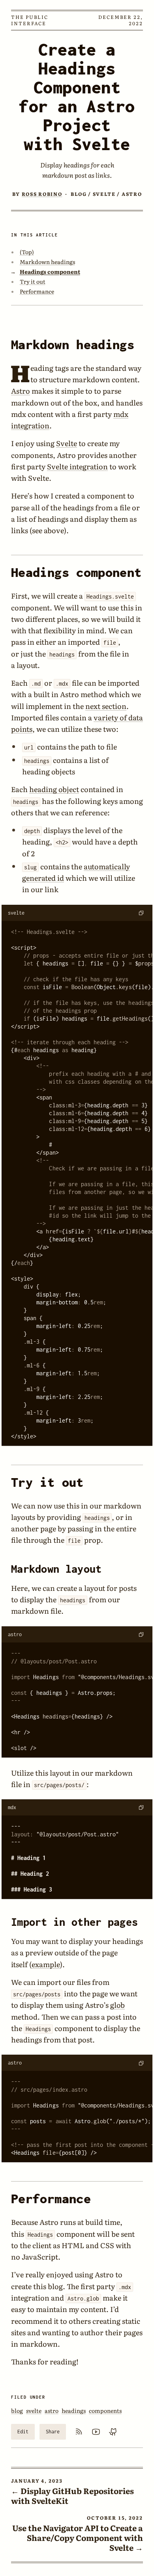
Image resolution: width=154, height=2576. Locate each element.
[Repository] (113, 2432)
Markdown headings (47, 262)
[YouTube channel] (96, 2432)
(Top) (27, 252)
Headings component (50, 272)
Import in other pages (74, 1922)
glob (117, 2005)
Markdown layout (56, 1569)
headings (74, 2410)
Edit (23, 2432)
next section (106, 706)
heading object (54, 789)
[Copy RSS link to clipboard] (79, 2432)
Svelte (67, 443)
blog (17, 2410)
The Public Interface (30, 20)
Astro (21, 391)
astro (52, 2410)
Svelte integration (77, 466)
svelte (34, 2410)
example (46, 1964)
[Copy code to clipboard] (141, 913)
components (105, 2410)
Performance (37, 291)
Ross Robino (42, 194)
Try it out (33, 281)
